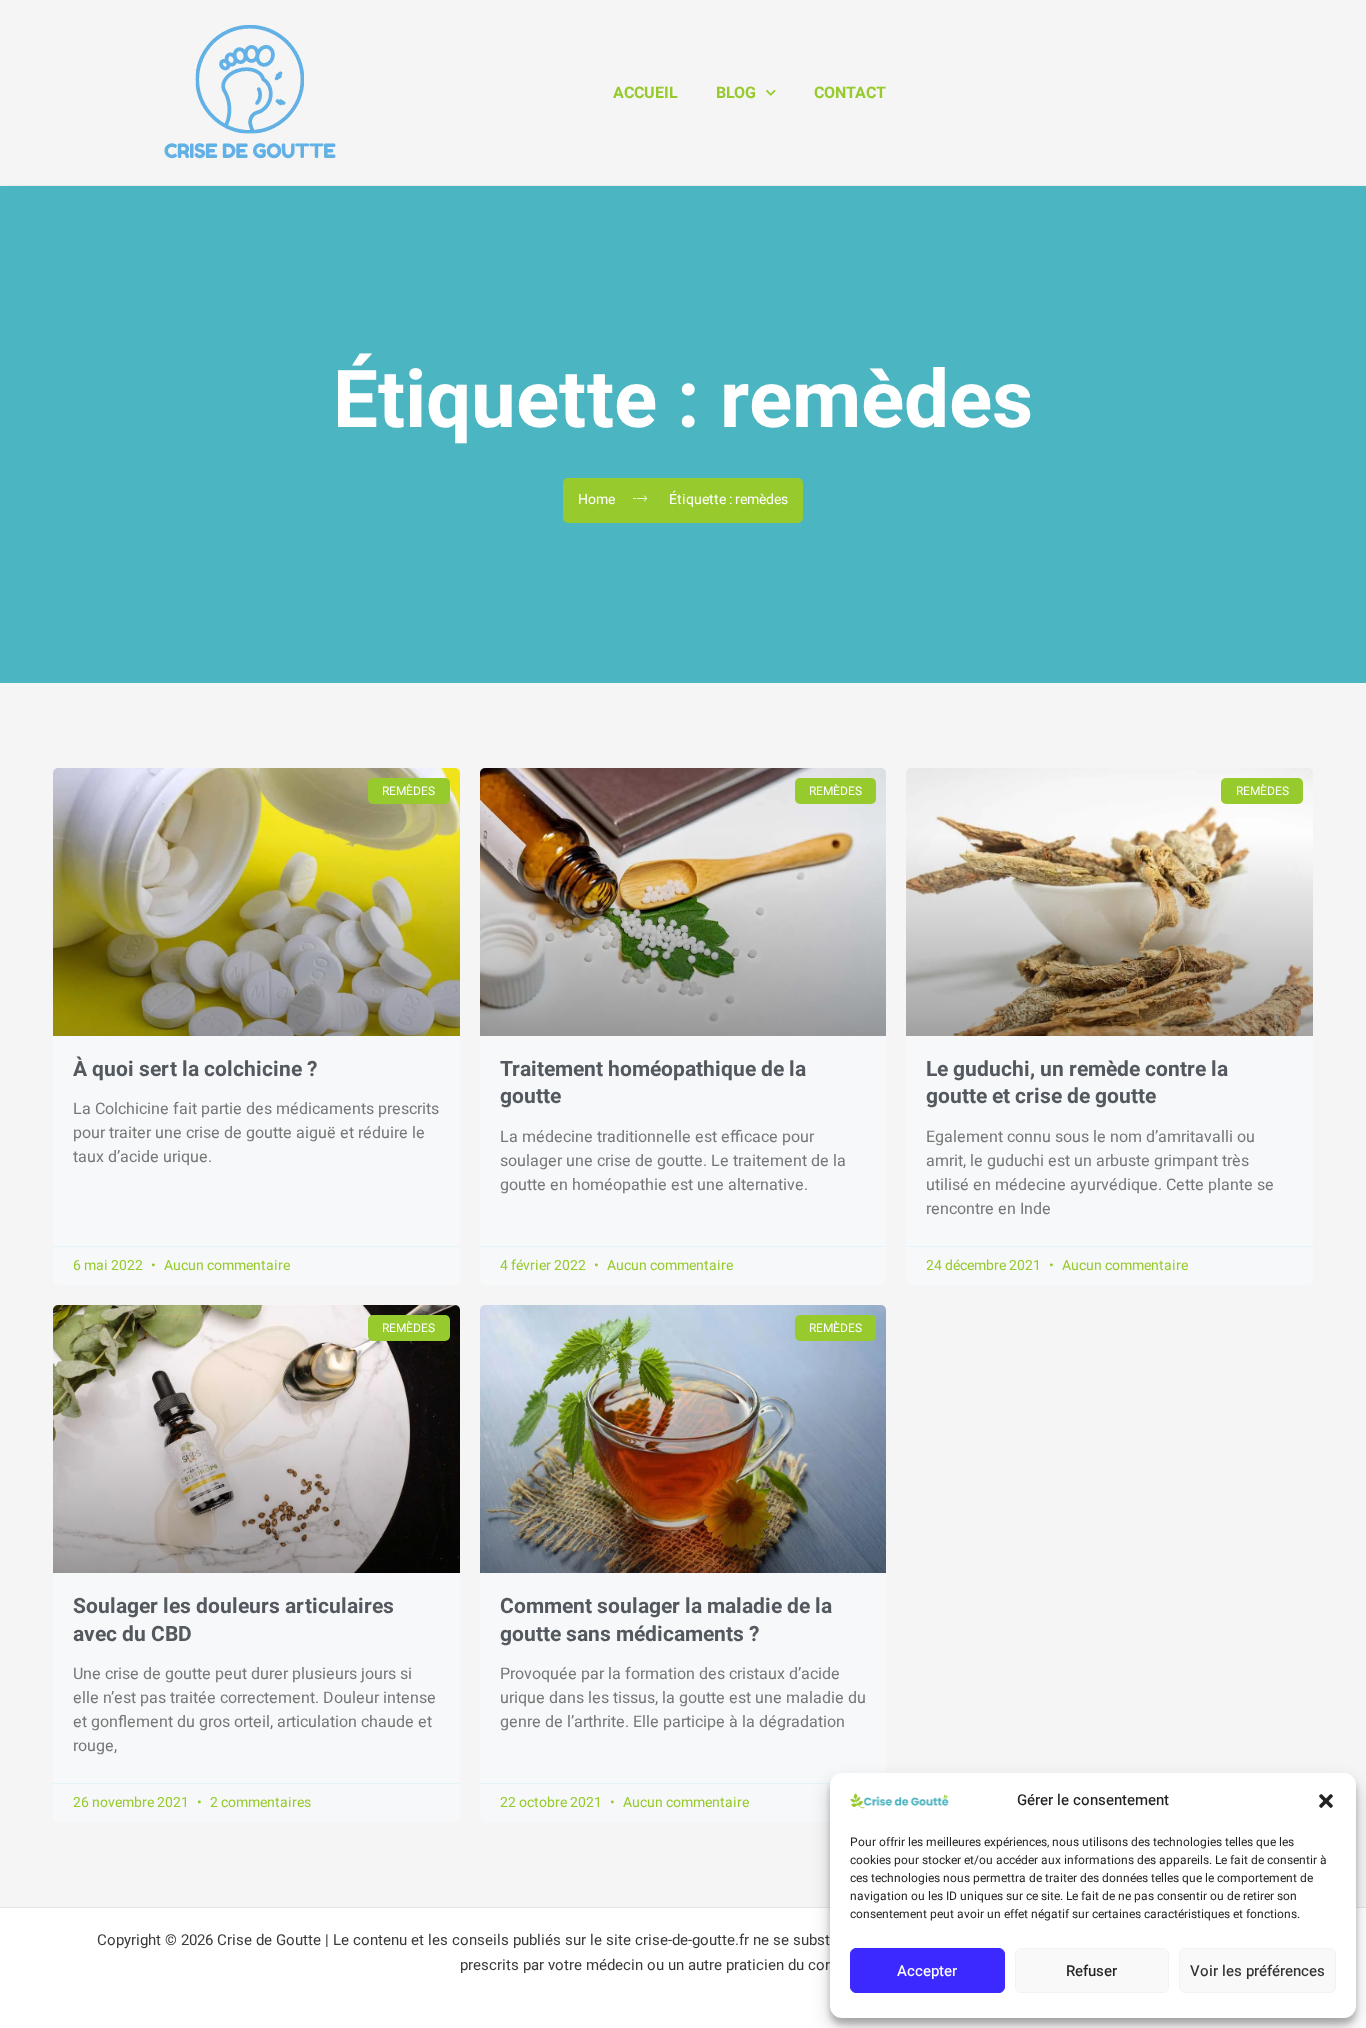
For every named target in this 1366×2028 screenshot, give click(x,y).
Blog (736, 93)
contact (850, 93)
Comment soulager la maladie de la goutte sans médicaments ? (666, 1620)
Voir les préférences (1257, 1971)
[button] (1326, 1801)
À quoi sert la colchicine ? (195, 1069)
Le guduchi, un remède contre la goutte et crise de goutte (1077, 1083)
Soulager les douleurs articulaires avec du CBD (233, 1620)
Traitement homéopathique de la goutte (653, 1083)
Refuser (1091, 1971)
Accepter (927, 1971)
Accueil (645, 93)
